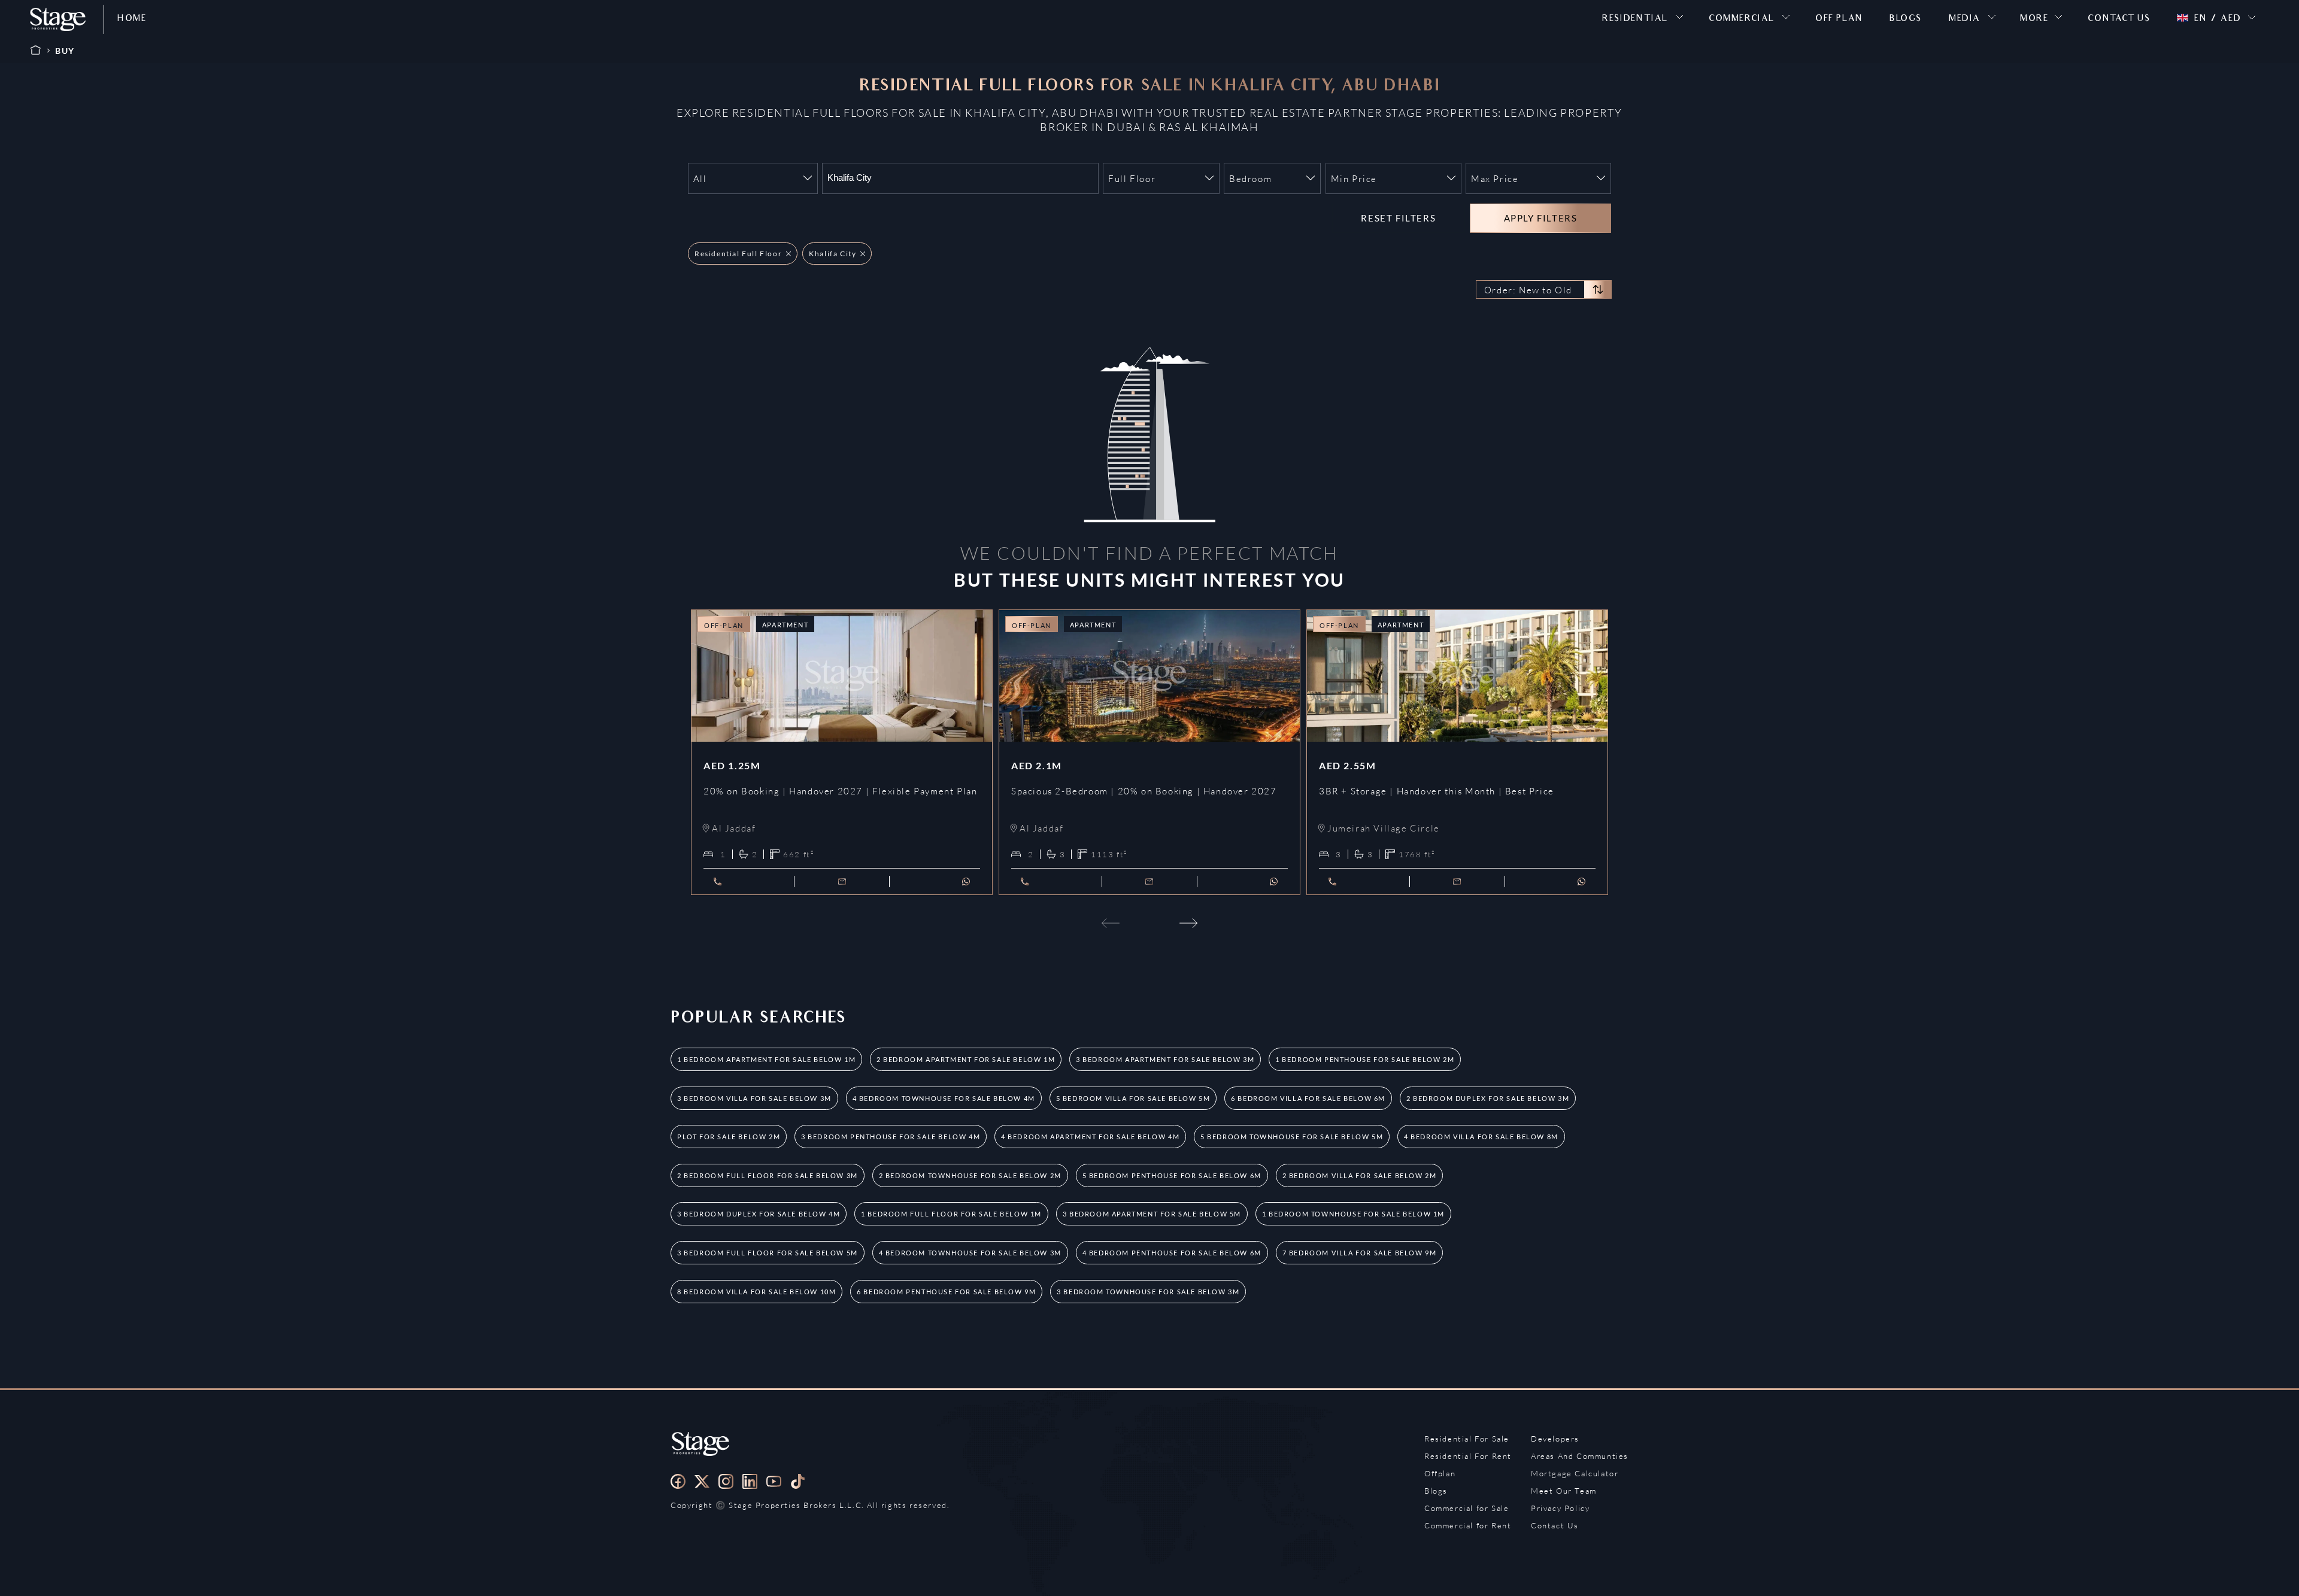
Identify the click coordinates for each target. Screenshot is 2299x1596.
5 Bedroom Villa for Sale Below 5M (1133, 1098)
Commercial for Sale (1467, 1508)
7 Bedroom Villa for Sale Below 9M (1360, 1253)
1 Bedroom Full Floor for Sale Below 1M (951, 1214)
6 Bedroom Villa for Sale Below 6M (1308, 1098)
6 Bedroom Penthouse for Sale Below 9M (946, 1292)
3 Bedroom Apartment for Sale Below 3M (1165, 1059)
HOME (132, 19)
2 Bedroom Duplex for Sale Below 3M (1488, 1098)
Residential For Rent (1468, 1456)
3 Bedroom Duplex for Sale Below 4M (759, 1214)
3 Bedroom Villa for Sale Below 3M (754, 1098)
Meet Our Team (1564, 1491)
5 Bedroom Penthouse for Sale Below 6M (1172, 1175)
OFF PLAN (1839, 19)
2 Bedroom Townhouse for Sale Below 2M (970, 1175)
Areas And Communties (1580, 1456)
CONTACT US (2119, 19)
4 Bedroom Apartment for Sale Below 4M (1090, 1137)
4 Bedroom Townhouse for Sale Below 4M (944, 1098)
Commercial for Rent (1468, 1525)
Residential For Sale (1467, 1439)
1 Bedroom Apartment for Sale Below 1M (766, 1059)
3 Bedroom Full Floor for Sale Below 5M (768, 1253)
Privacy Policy (1560, 1508)
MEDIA (1965, 19)
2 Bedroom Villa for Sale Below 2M (1360, 1175)
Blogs (1436, 1491)
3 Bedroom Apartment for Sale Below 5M (1152, 1214)
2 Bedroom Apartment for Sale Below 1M (966, 1059)
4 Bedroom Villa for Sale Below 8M (1481, 1137)
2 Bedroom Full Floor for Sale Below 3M (768, 1175)
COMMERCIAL (1742, 19)
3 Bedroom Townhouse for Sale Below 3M (1148, 1292)
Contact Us (1555, 1525)
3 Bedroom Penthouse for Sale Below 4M (891, 1137)
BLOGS (1906, 19)
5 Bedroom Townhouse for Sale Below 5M (1292, 1137)
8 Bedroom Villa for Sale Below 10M (756, 1292)
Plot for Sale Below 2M (729, 1137)
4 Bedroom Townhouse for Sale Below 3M (970, 1253)
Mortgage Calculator (1575, 1473)
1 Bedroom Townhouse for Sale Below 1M (1353, 1214)
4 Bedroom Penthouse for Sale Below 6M (1172, 1253)
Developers (1555, 1439)
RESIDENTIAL (1635, 19)
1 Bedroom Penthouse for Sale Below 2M (1365, 1059)
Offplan (1440, 1473)
